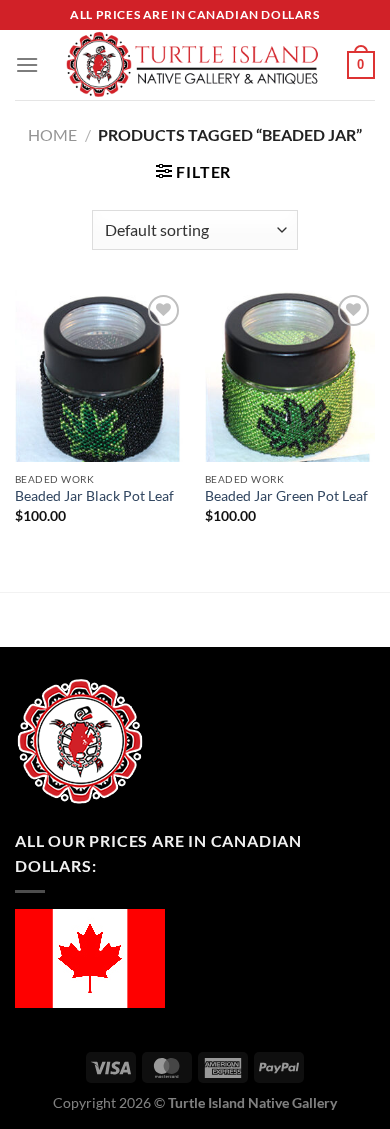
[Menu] (27, 64)
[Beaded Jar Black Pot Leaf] (100, 376)
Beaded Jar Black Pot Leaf (94, 496)
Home (52, 134)
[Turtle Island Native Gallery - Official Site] (193, 65)
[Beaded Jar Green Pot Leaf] (290, 376)
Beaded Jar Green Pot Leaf (286, 496)
